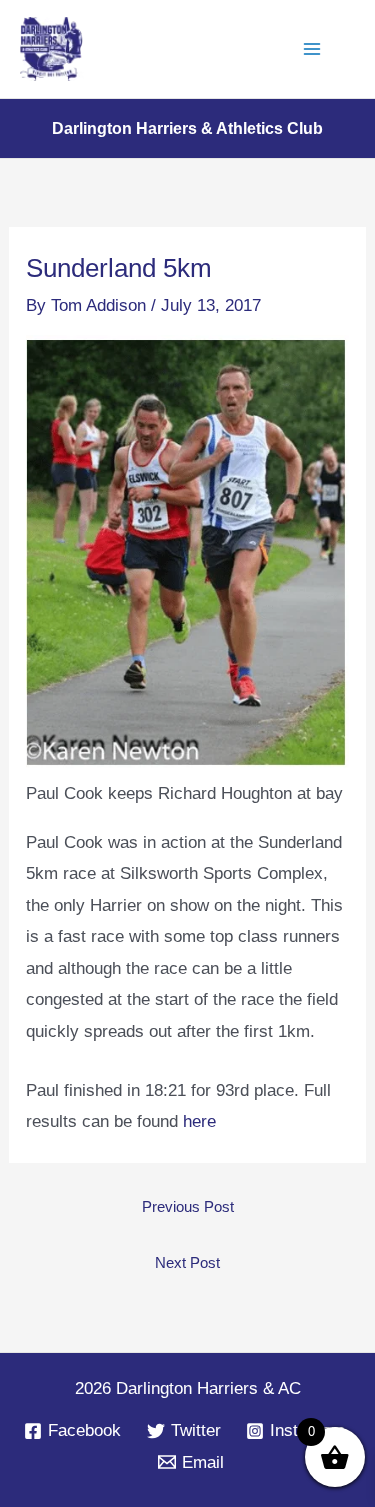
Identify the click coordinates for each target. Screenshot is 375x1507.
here (199, 1121)
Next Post (187, 1262)
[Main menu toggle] (313, 49)
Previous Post (188, 1206)
